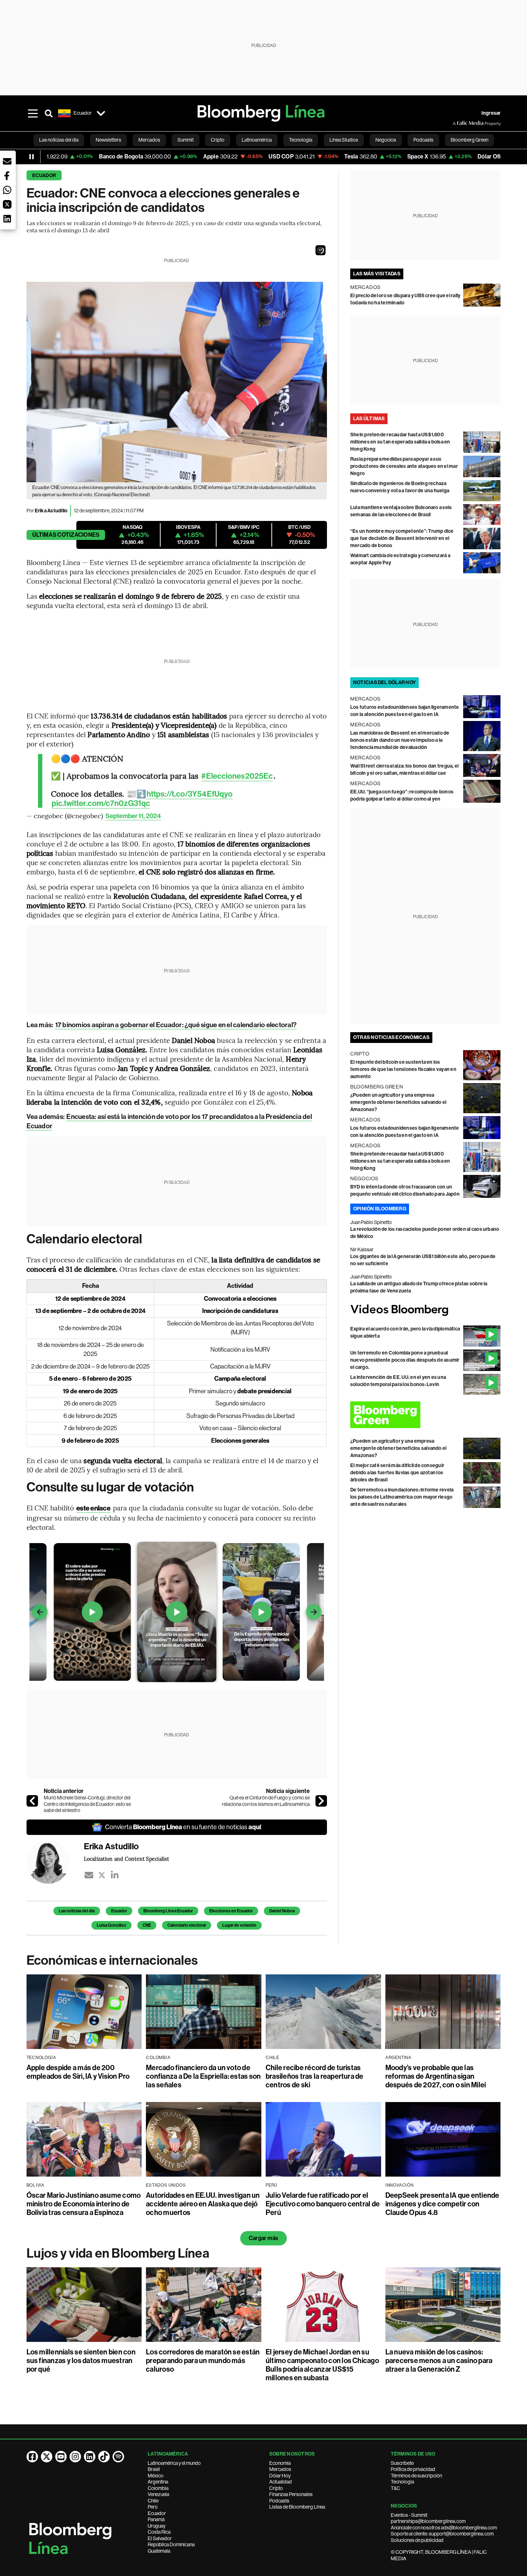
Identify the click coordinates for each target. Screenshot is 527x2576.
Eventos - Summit (409, 2515)
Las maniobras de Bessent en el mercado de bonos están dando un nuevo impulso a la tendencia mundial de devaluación (400, 740)
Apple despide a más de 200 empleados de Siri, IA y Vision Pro (78, 2072)
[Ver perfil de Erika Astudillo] (55, 1862)
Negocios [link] (386, 140)
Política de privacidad (413, 2469)
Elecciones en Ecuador (231, 1911)
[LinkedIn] (115, 1875)
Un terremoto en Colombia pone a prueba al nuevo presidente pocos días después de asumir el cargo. (405, 1360)
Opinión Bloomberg (380, 1209)
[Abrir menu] (33, 113)
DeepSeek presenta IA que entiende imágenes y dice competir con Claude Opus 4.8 (442, 2204)
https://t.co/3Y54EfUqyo (190, 794)
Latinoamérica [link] (257, 140)
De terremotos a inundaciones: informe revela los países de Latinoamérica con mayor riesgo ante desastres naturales (402, 1497)
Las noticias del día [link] (59, 140)
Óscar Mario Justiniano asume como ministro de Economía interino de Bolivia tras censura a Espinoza (84, 2204)
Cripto (276, 2488)
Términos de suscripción (416, 2476)
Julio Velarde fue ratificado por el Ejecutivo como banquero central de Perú (323, 2204)
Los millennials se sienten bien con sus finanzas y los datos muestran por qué (81, 2361)
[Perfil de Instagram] (75, 2457)
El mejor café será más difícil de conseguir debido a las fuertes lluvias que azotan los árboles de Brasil (397, 1473)
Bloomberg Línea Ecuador (168, 1911)
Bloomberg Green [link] (469, 140)
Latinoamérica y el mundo (174, 2463)
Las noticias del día (77, 1911)
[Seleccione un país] (101, 113)
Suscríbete (402, 2463)
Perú (153, 2507)
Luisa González (111, 1925)
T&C (395, 2488)
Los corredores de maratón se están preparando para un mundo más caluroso (203, 2361)
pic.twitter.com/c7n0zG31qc (101, 803)
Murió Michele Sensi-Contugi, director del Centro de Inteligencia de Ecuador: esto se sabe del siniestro (87, 1804)
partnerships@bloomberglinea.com (428, 2521)
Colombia (158, 2488)
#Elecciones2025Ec (237, 776)
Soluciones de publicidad (417, 2540)
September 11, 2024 (133, 816)
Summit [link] (186, 140)
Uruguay (157, 2526)
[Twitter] (102, 1875)
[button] (321, 250)
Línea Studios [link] (344, 140)
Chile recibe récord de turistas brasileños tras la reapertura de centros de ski (315, 2076)
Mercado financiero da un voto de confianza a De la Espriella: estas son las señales (203, 2076)
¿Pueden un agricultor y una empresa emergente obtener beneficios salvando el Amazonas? (398, 1102)
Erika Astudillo (51, 511)
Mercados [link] (149, 140)
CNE (147, 1925)
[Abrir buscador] (49, 113)
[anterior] (32, 1801)
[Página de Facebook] (32, 2457)
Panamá (156, 2519)
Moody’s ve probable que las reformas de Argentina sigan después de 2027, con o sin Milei (436, 2076)
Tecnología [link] (301, 140)
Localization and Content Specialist (126, 1859)
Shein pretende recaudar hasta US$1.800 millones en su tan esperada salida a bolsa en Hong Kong (400, 442)
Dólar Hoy (280, 2476)
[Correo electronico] (89, 1875)
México (156, 2476)
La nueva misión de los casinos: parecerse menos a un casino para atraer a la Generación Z (439, 2361)
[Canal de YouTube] (61, 2457)
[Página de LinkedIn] (90, 2457)
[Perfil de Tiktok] (104, 2457)
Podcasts (279, 2501)
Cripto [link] (218, 140)
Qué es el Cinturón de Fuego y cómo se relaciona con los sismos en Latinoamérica (266, 1801)
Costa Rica (159, 2532)
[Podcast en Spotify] (118, 2457)
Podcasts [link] (423, 140)
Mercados (280, 2469)
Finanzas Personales (291, 2494)
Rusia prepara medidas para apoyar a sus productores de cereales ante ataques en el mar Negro (404, 466)
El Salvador (160, 2538)
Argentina (158, 2482)
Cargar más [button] (263, 2238)
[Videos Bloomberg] (426, 1310)
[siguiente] (321, 1801)
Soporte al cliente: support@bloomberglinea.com (442, 2534)
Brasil (154, 2469)
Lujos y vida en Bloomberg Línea (118, 2253)
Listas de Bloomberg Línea (297, 2507)
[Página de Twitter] (47, 2457)
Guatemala (159, 2551)
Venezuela (158, 2494)
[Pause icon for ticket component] (32, 157)
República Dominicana (171, 2544)
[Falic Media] (458, 123)
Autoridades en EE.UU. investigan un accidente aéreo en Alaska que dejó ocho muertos (203, 2204)
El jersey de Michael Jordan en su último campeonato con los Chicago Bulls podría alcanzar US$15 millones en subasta (322, 2365)
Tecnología (402, 2482)
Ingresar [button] (491, 113)
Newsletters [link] (108, 140)
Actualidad (281, 2482)
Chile (153, 2501)
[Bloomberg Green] (426, 1415)
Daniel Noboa (282, 1911)
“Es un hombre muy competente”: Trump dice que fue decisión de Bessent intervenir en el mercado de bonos (402, 538)
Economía (280, 2463)
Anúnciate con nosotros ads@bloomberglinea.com (444, 2528)
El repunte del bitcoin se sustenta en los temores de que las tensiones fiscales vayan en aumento (403, 1069)
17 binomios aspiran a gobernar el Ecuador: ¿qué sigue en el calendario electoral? (176, 1025)
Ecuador (44, 175)
